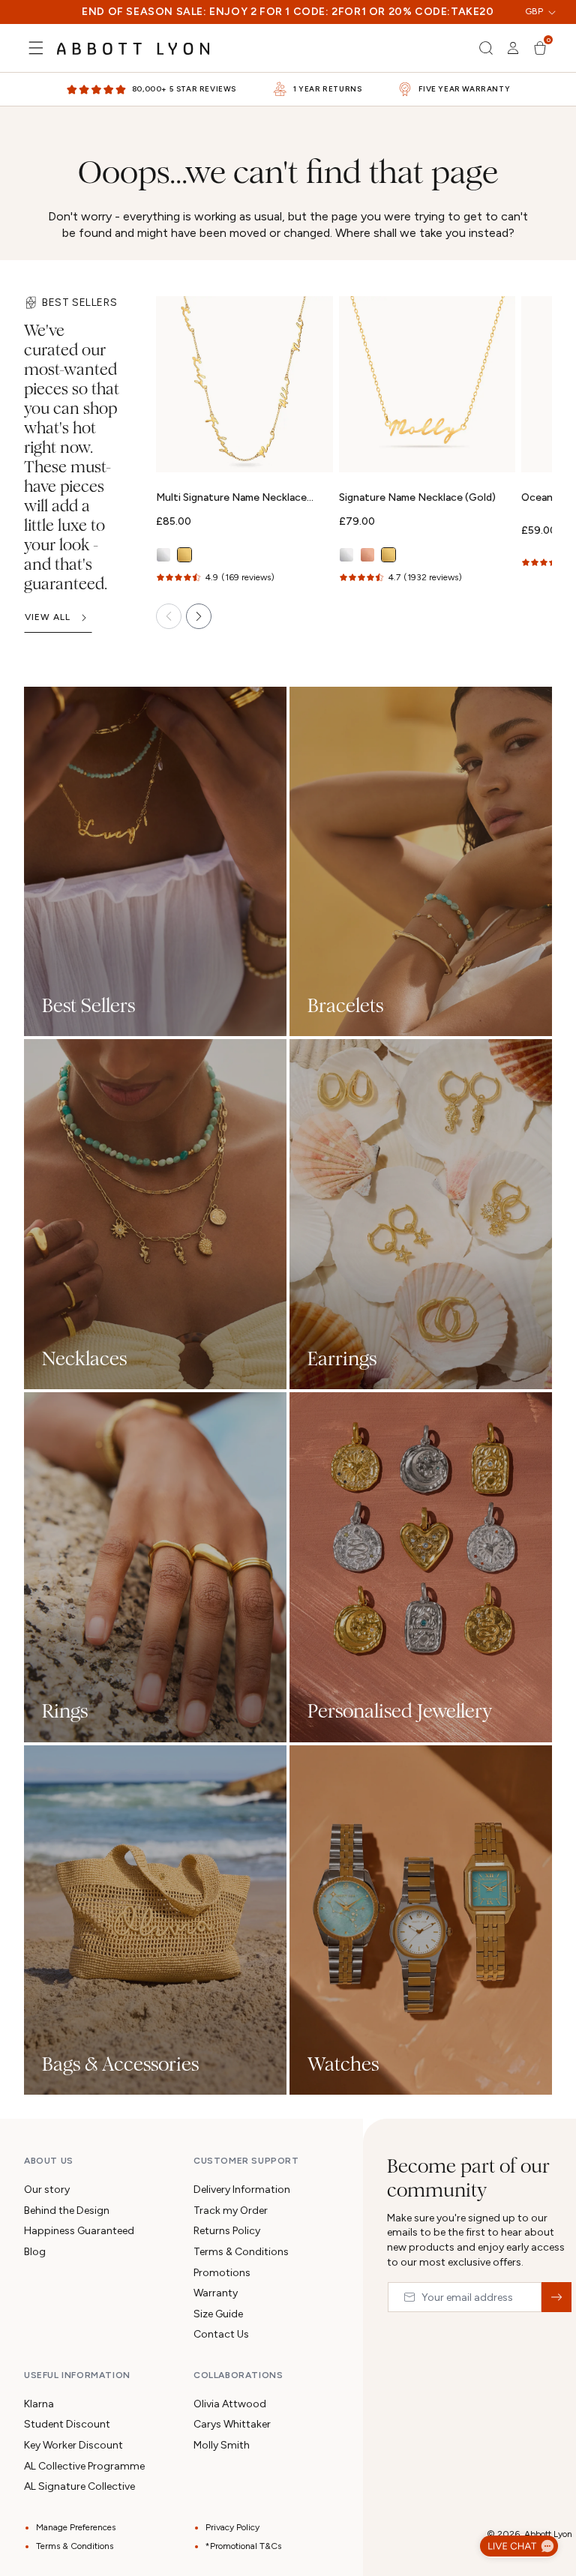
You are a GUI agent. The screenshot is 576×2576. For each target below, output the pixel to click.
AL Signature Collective (79, 2486)
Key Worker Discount (73, 2445)
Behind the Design (67, 2211)
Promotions (222, 2273)
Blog (35, 2252)
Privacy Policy (232, 2527)
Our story (47, 2190)
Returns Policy (227, 2231)
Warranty (216, 2293)
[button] (36, 48)
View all (48, 617)
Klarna (39, 2404)
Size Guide (218, 2314)
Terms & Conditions (241, 2252)
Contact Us (221, 2334)
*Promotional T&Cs (243, 2546)
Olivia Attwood (230, 2404)
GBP (534, 11)
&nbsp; (556, 2297)
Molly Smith (222, 2445)
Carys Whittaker (232, 2424)
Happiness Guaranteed (79, 2231)
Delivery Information (242, 2190)
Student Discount (67, 2424)
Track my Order (231, 2211)
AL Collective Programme (84, 2466)
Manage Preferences (76, 2527)
